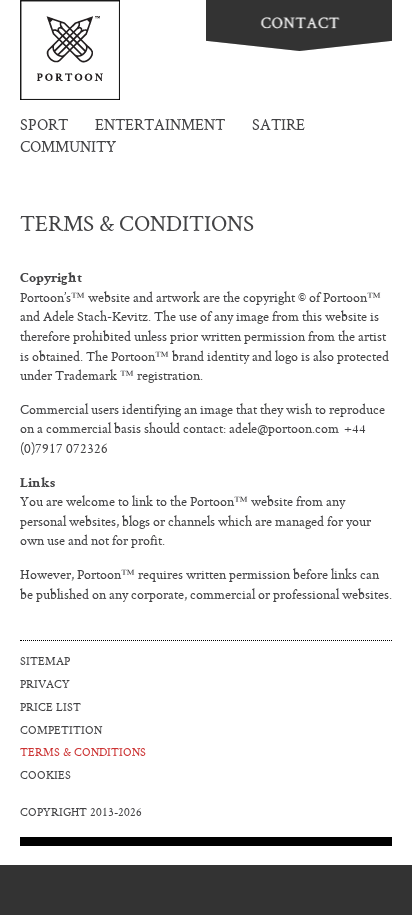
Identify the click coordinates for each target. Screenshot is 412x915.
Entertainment (160, 126)
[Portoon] (70, 50)
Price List (50, 708)
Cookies (45, 776)
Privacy (45, 685)
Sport (44, 126)
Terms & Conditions (83, 753)
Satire (278, 126)
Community (68, 148)
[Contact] (299, 25)
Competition (61, 731)
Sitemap (45, 662)
